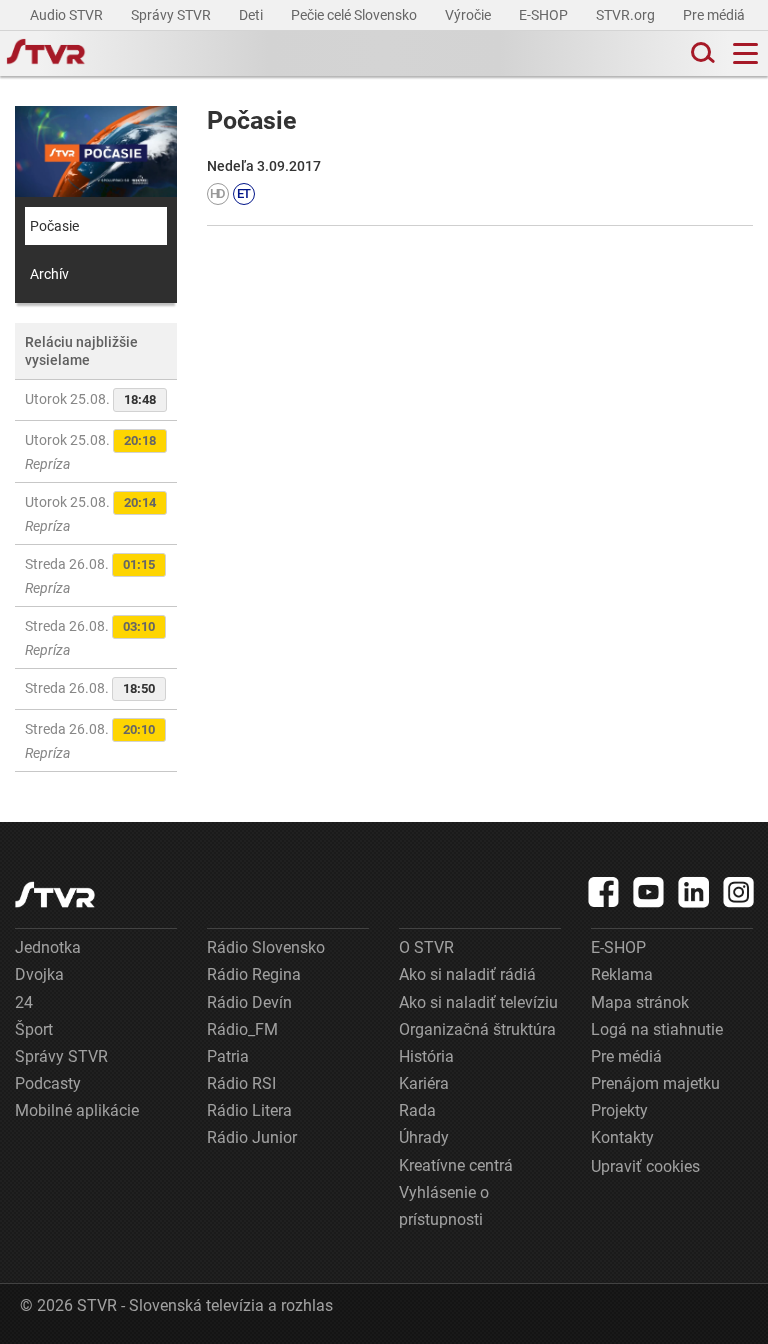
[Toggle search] (701, 53)
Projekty (619, 1110)
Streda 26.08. (90, 576)
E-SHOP (545, 15)
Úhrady (424, 1137)
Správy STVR (172, 15)
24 (24, 1002)
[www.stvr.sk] (55, 894)
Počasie (54, 226)
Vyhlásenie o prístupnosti (444, 1206)
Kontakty (622, 1137)
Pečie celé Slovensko (355, 15)
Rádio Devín (249, 1002)
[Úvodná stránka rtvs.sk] (46, 54)
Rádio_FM (242, 1029)
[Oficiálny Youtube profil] (649, 892)
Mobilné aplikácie (77, 1110)
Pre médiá (715, 15)
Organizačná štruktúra (477, 1029)
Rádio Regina (254, 974)
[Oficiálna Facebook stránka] (604, 892)
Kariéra (424, 1083)
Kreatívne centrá (456, 1165)
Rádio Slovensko (266, 947)
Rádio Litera (249, 1110)
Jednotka (48, 947)
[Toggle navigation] (745, 53)
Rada (417, 1110)
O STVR (426, 947)
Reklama (622, 974)
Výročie (469, 15)
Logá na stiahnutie (657, 1029)
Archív (49, 274)
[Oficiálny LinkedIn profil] (694, 892)
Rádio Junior (252, 1137)
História (426, 1056)
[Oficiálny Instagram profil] (739, 892)
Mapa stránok (640, 1002)
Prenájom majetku (655, 1083)
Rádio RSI (241, 1083)
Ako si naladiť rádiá (467, 974)
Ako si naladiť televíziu (478, 1002)
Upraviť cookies (645, 1166)
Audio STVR (68, 15)
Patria (228, 1056)
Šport (34, 1029)
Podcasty (48, 1083)
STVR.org (627, 15)
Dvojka (39, 974)
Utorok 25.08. (90, 399)
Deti (252, 15)
